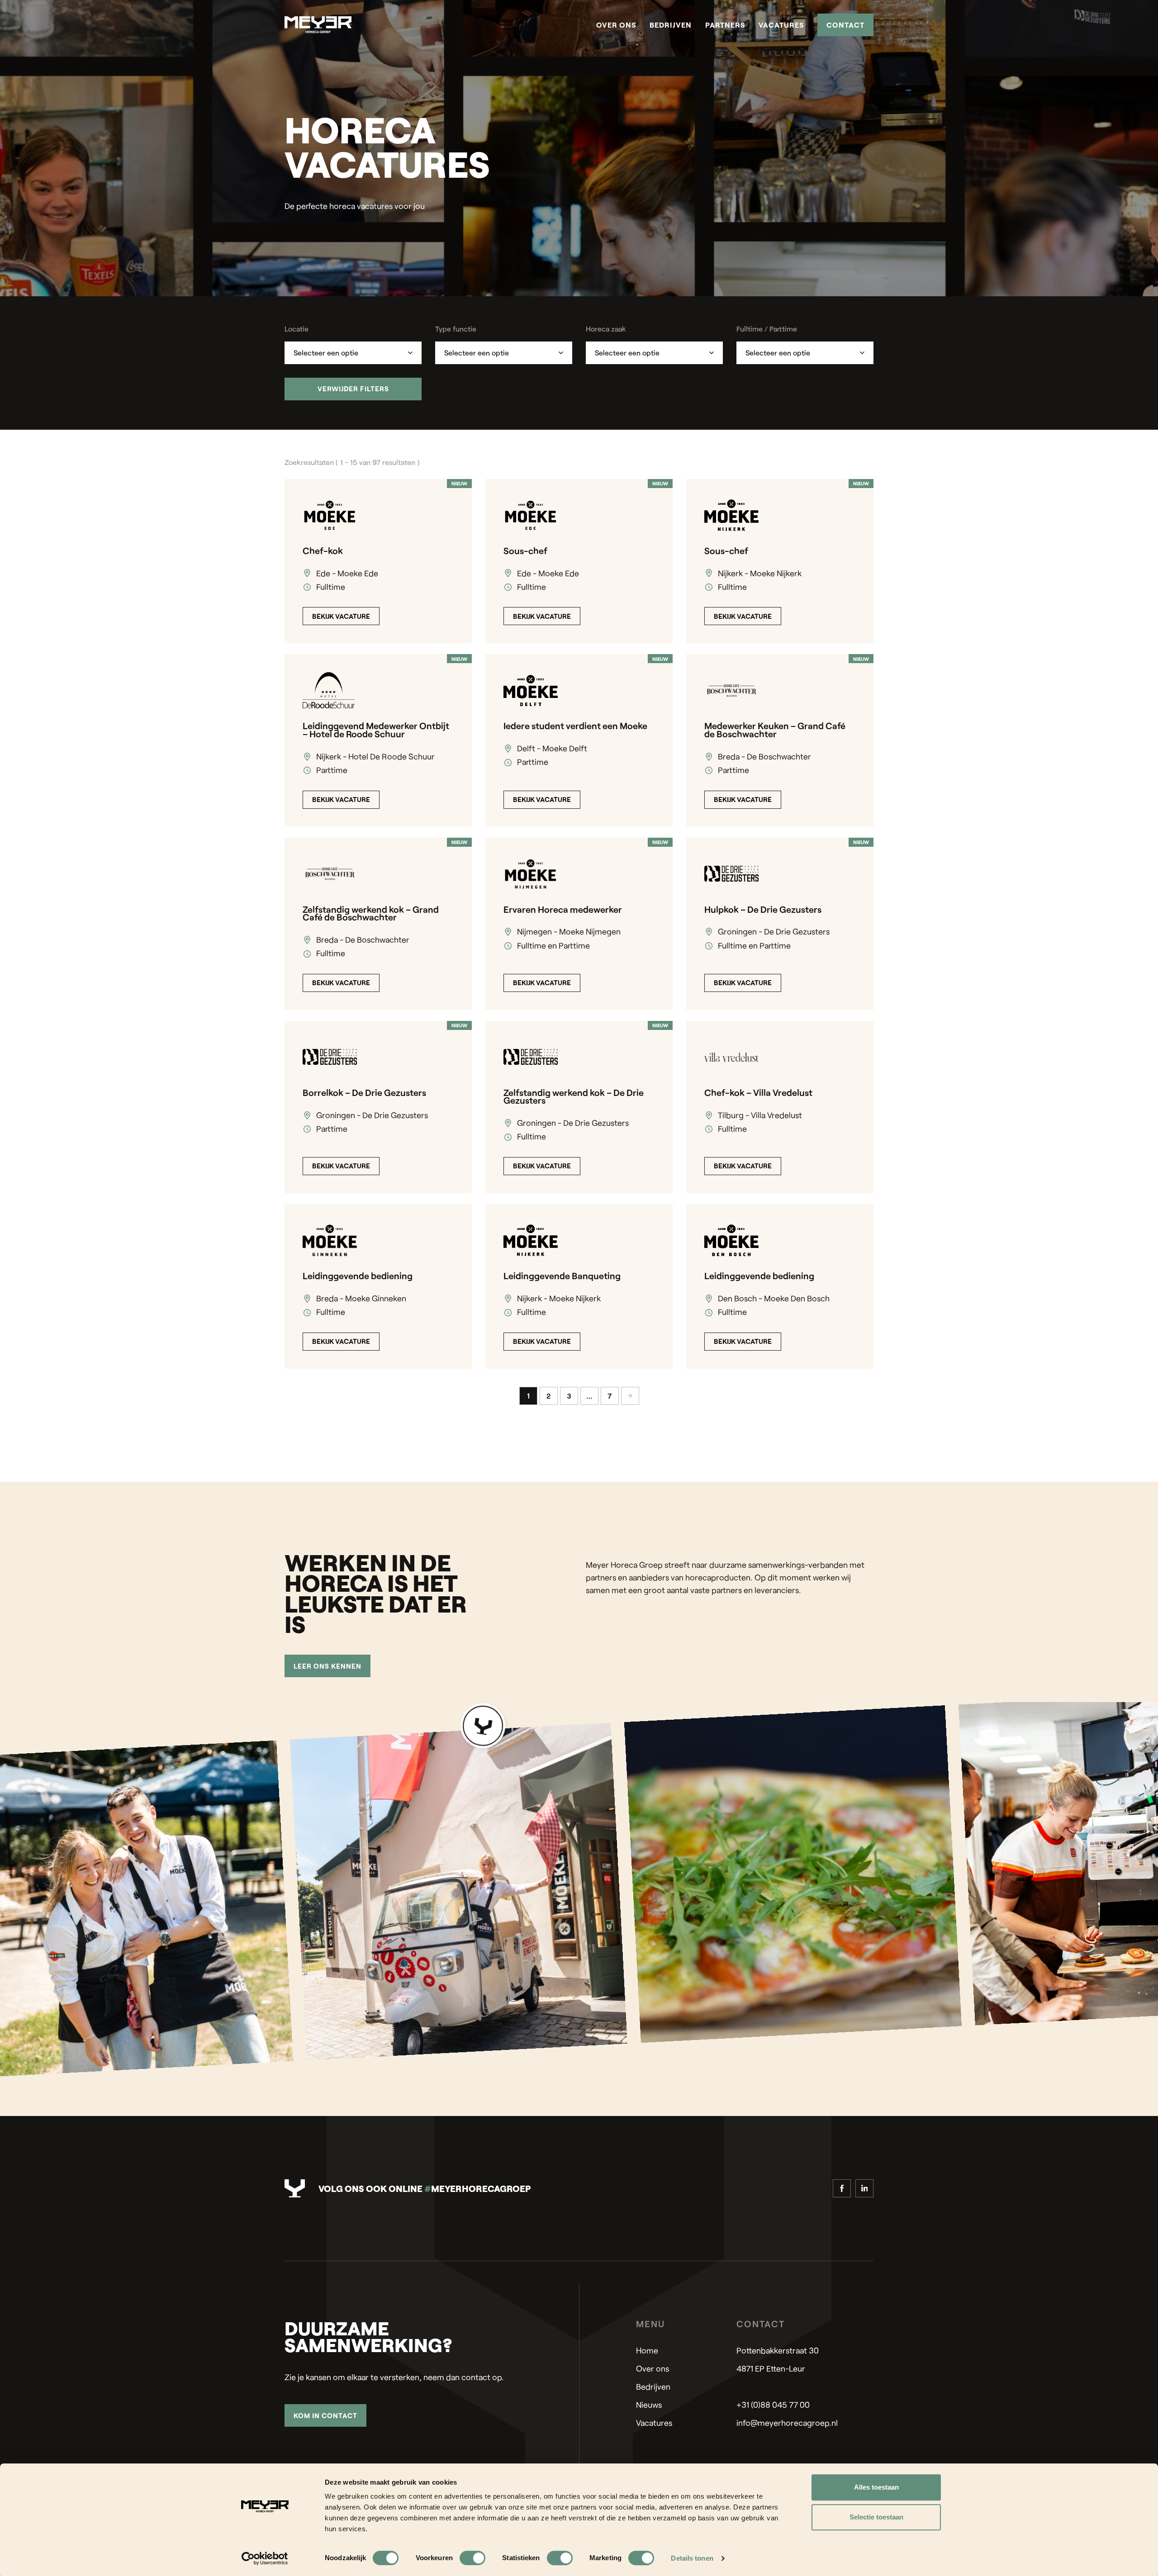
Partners (725, 25)
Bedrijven (671, 25)
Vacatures (781, 25)
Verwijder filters (353, 389)
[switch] (472, 2558)
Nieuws (649, 2405)
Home (647, 2350)
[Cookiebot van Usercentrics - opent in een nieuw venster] (265, 2558)
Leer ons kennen (327, 1666)
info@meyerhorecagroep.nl (787, 2423)
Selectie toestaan (876, 2517)
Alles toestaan (876, 2487)
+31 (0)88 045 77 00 (773, 2405)
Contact (845, 25)
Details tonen (692, 2558)
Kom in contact (325, 2415)
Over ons (616, 25)
